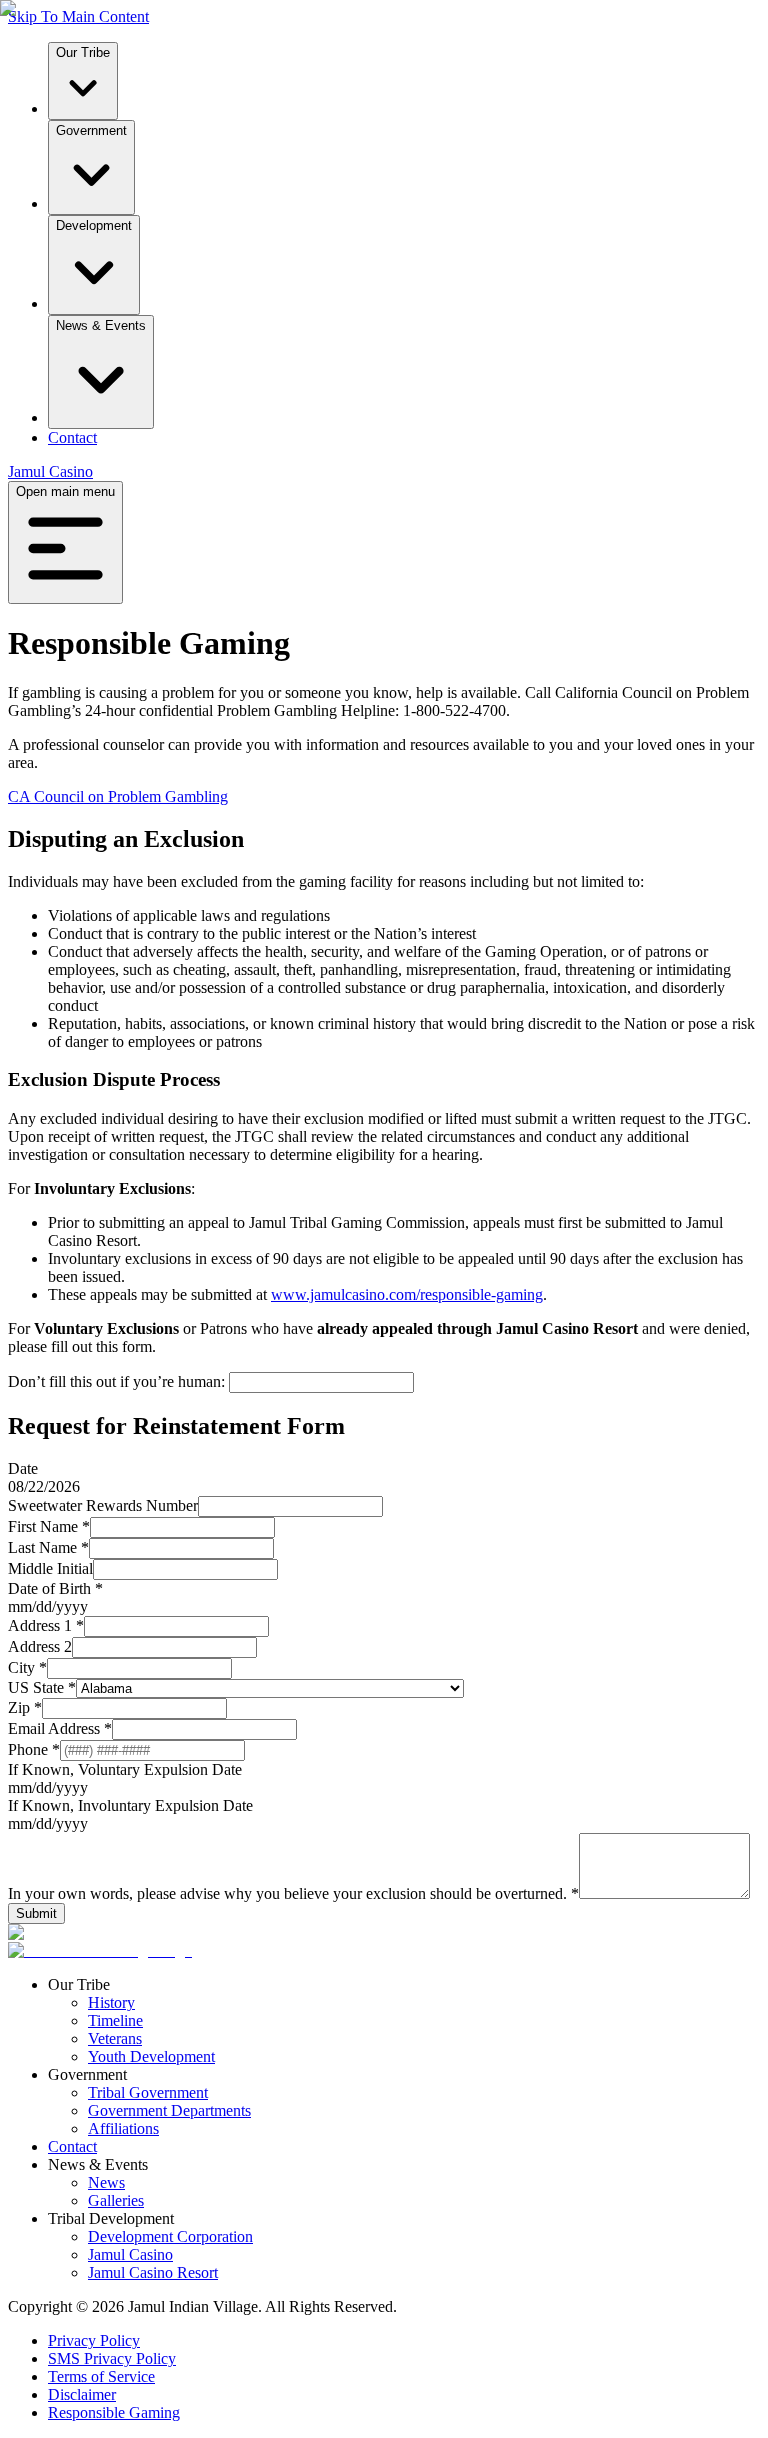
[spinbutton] (20, 1606)
